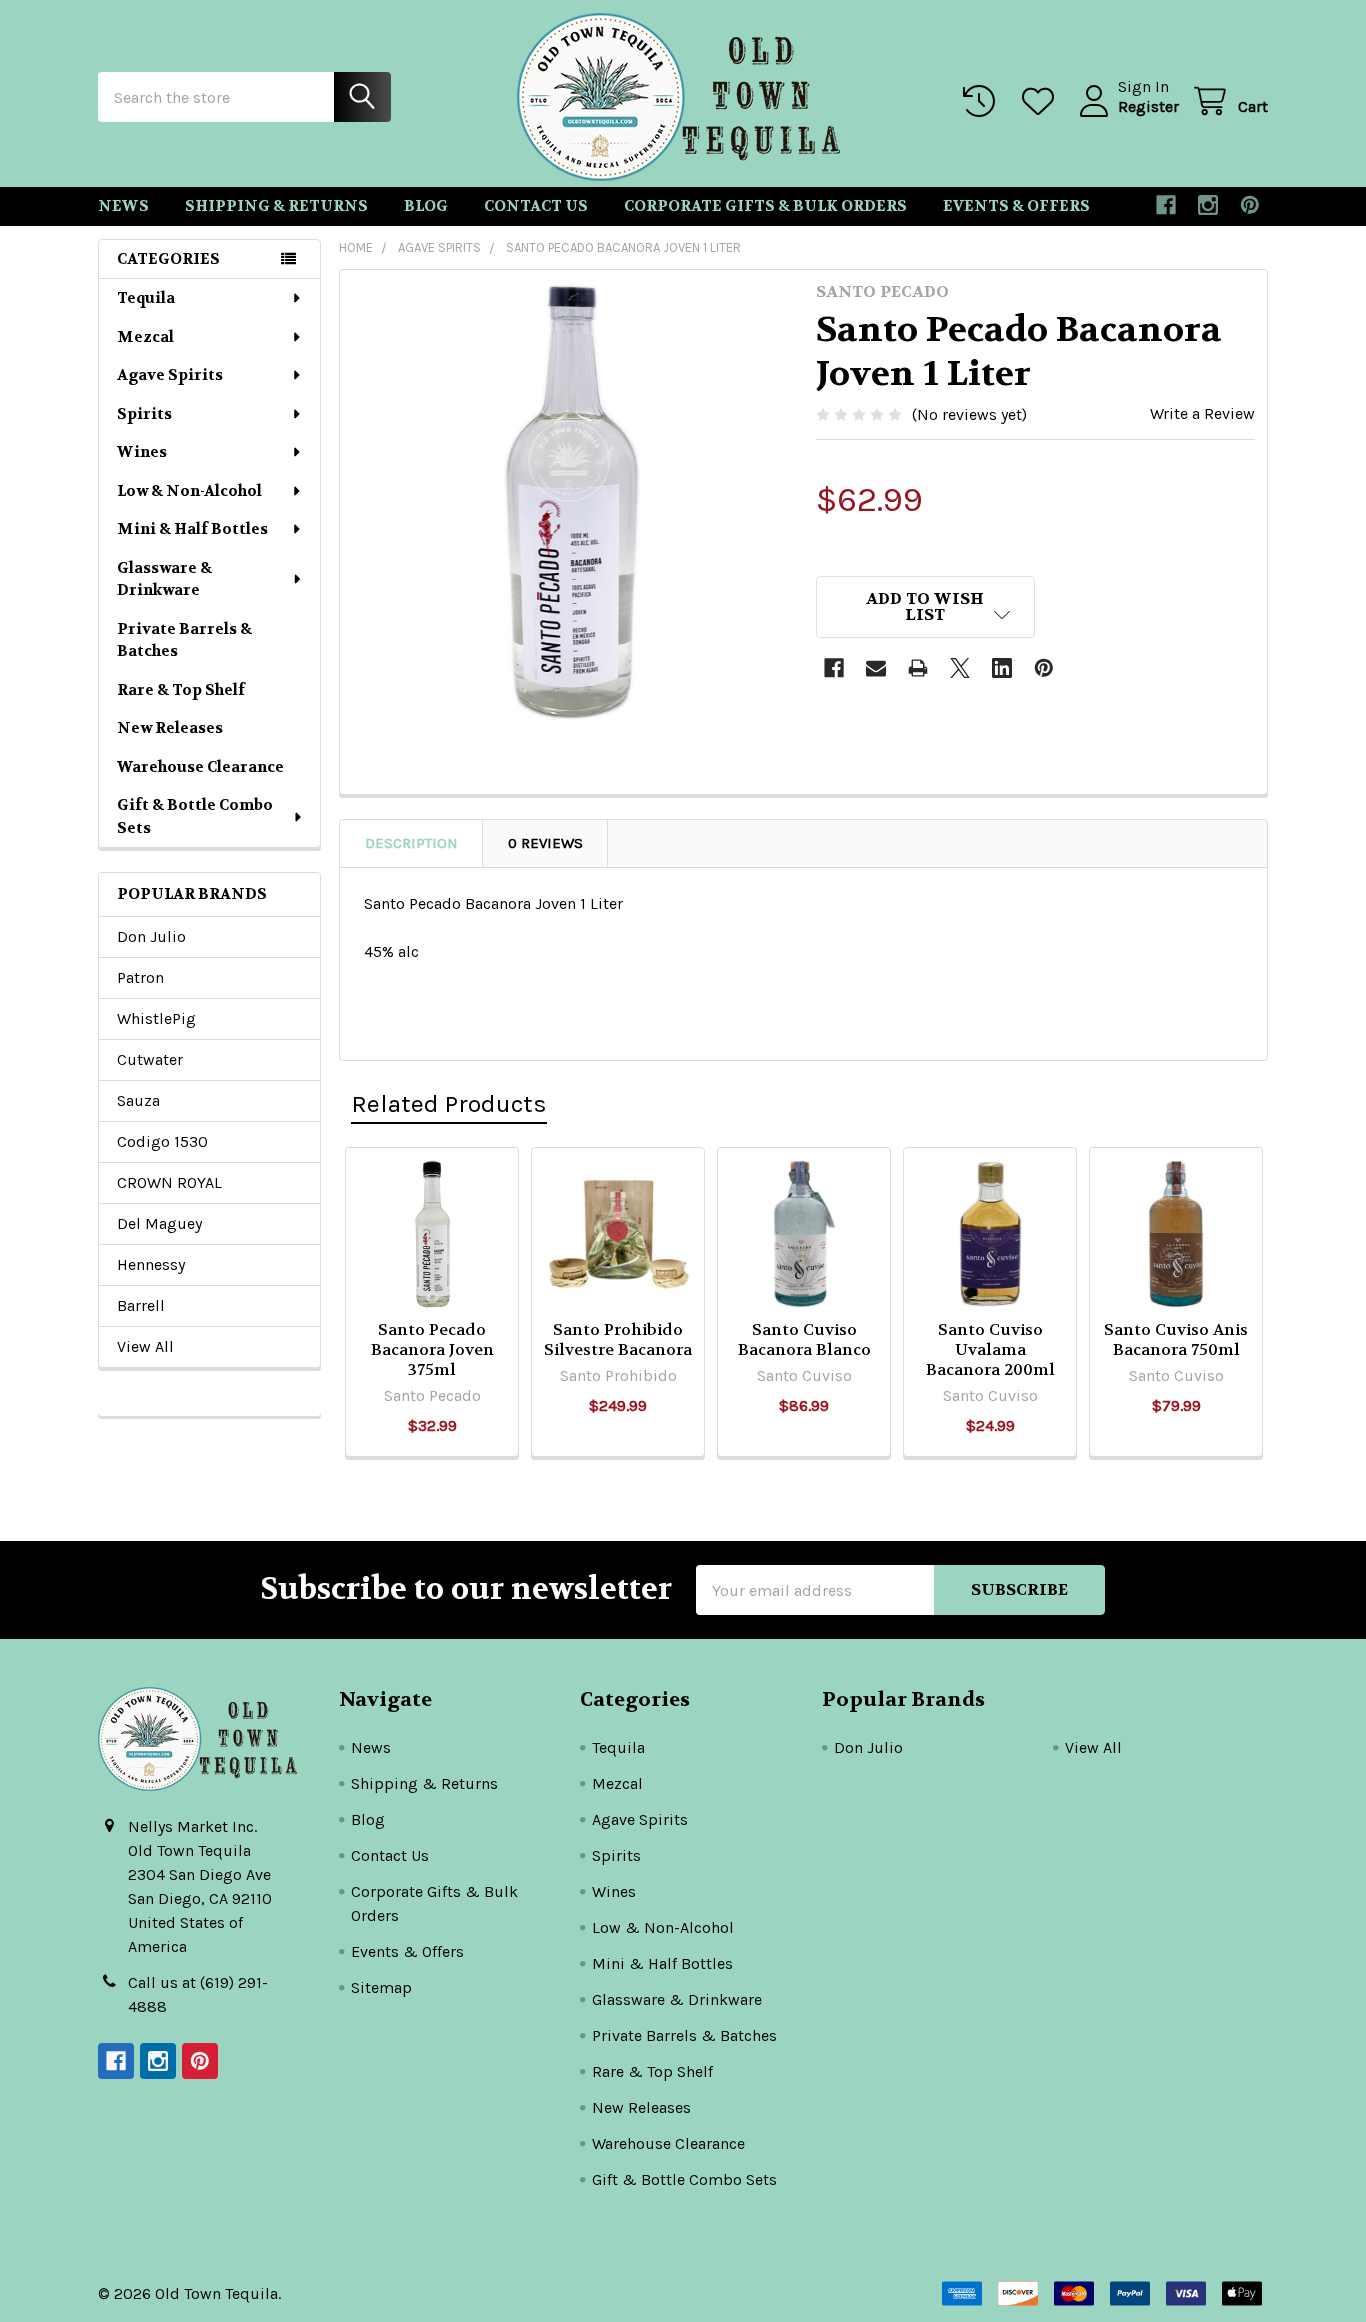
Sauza (138, 1100)
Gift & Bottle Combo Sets (195, 816)
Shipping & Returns (276, 206)
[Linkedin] (1002, 668)
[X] (960, 668)
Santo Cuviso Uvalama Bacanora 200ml (990, 1349)
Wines (142, 452)
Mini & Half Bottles (192, 529)
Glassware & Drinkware (164, 579)
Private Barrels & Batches (184, 640)
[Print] (918, 668)
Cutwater (150, 1059)
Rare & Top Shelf (181, 690)
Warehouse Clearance (200, 767)
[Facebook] (1166, 205)
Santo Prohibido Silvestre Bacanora (618, 1339)
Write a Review (1202, 413)
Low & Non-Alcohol (189, 491)
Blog (426, 206)
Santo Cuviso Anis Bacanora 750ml (1176, 1339)
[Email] (876, 668)
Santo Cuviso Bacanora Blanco (804, 1339)
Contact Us (536, 206)
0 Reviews (545, 843)
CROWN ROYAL (169, 1182)
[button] (926, 607)
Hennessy (151, 1264)
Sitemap (381, 1987)
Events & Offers (1016, 206)
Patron (140, 977)
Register (1148, 106)
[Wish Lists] (1042, 101)
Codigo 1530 (162, 1141)
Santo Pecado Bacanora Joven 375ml (432, 1349)
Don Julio (151, 936)
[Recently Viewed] (983, 101)
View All (145, 1346)
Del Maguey (159, 1223)
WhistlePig (156, 1018)
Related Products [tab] (449, 1103)
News (123, 206)
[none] (572, 502)
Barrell (141, 1305)
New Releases (170, 728)
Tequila (146, 298)
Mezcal (145, 337)
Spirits (144, 414)
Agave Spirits (170, 375)
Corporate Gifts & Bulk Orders (765, 206)
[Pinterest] (1250, 205)
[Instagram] (1208, 205)
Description (411, 843)
